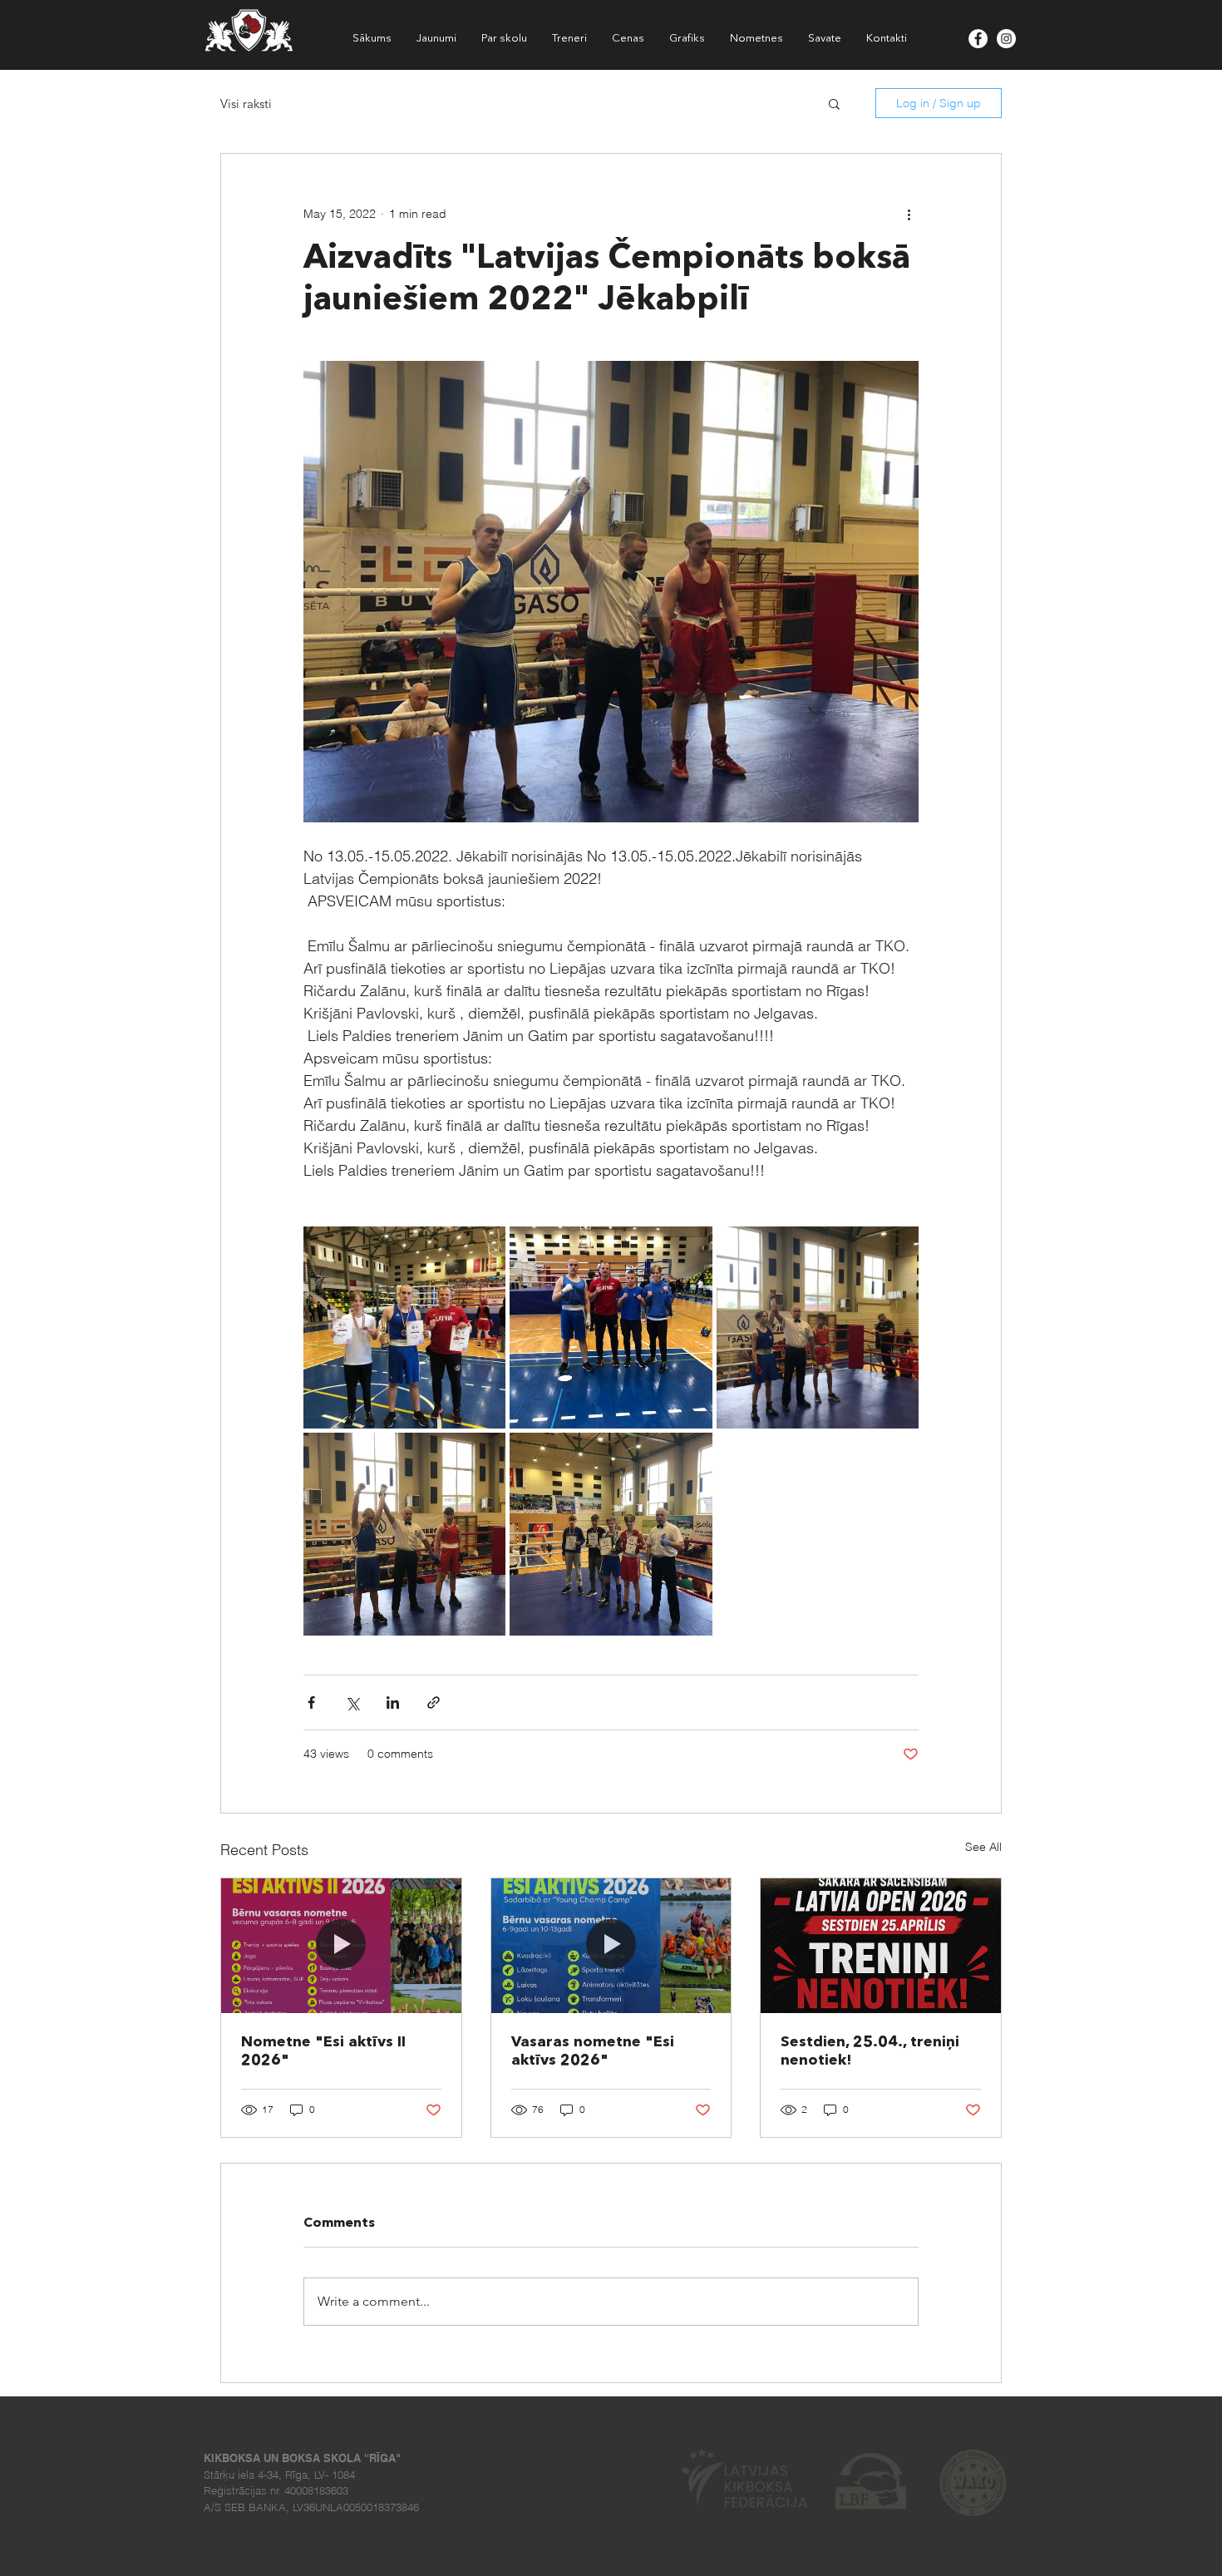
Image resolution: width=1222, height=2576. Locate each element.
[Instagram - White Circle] (1006, 39)
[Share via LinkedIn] (393, 1703)
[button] (834, 103)
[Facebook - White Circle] (978, 39)
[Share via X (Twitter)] (352, 1703)
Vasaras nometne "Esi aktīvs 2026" (593, 2051)
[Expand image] (404, 1327)
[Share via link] (434, 1703)
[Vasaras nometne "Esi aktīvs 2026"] (611, 1946)
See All (983, 1847)
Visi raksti (246, 104)
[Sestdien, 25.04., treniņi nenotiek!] (881, 1946)
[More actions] (909, 214)
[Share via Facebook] (311, 1703)
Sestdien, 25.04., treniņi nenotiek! (870, 2051)
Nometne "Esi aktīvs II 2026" (323, 2051)
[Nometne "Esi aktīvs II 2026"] (341, 1946)
